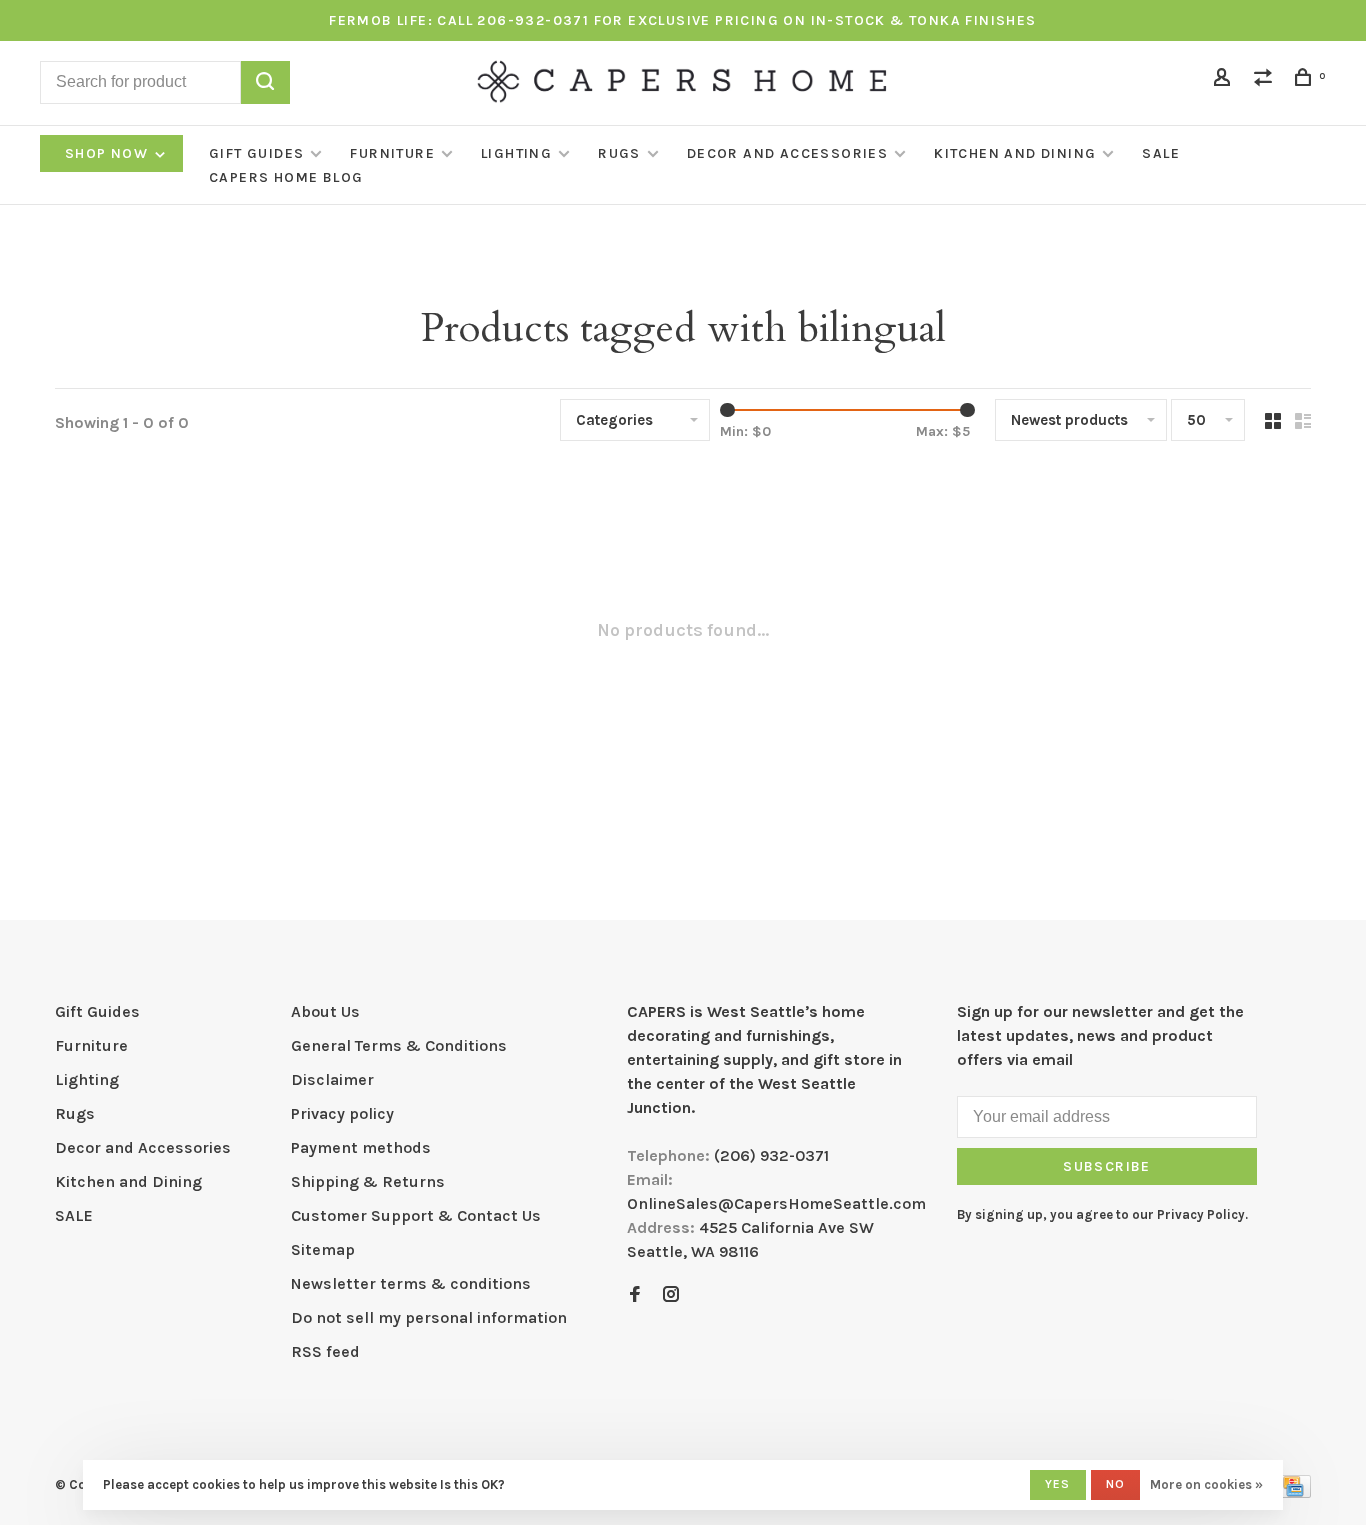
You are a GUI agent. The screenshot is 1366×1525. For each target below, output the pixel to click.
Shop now (109, 153)
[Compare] (1266, 80)
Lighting (516, 153)
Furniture (392, 153)
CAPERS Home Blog (286, 177)
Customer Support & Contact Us (416, 1215)
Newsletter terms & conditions (411, 1283)
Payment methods (361, 1147)
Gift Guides (256, 153)
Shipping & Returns (368, 1181)
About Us (325, 1011)
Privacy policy (342, 1113)
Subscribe (1107, 1166)
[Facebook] (635, 1295)
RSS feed (325, 1351)
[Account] (1225, 80)
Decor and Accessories (787, 153)
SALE (1161, 153)
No (1115, 1484)
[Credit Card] (1293, 1492)
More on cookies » (1206, 1484)
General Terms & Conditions (399, 1045)
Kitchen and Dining (1015, 153)
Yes (1058, 1484)
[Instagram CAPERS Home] (671, 1295)
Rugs (619, 153)
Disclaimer (332, 1079)
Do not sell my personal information (429, 1317)
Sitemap (323, 1249)
